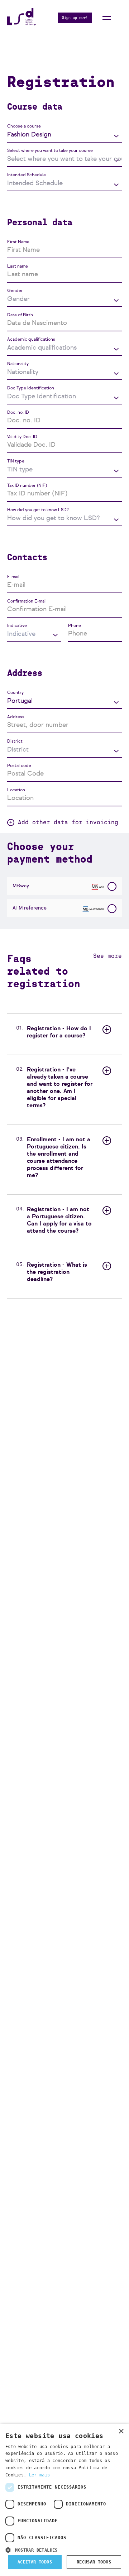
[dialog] (64, 2500)
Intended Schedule (27, 175)
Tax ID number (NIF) (27, 486)
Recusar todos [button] (94, 2562)
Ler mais (39, 2475)
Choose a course (24, 126)
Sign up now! (75, 18)
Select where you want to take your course (50, 151)
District (15, 742)
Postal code (19, 766)
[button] (64, 2549)
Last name (18, 267)
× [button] (121, 2431)
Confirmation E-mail (27, 601)
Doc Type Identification (31, 388)
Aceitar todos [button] (35, 2562)
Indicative (17, 626)
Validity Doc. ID (22, 437)
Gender (15, 291)
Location (16, 790)
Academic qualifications (31, 340)
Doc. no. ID (18, 413)
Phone (75, 626)
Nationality (18, 364)
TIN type (16, 461)
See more (107, 956)
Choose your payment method (50, 853)
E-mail (13, 577)
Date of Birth (20, 315)
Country (15, 693)
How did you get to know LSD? (38, 510)
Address (16, 717)
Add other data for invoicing (68, 822)
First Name (18, 242)
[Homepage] (21, 23)
